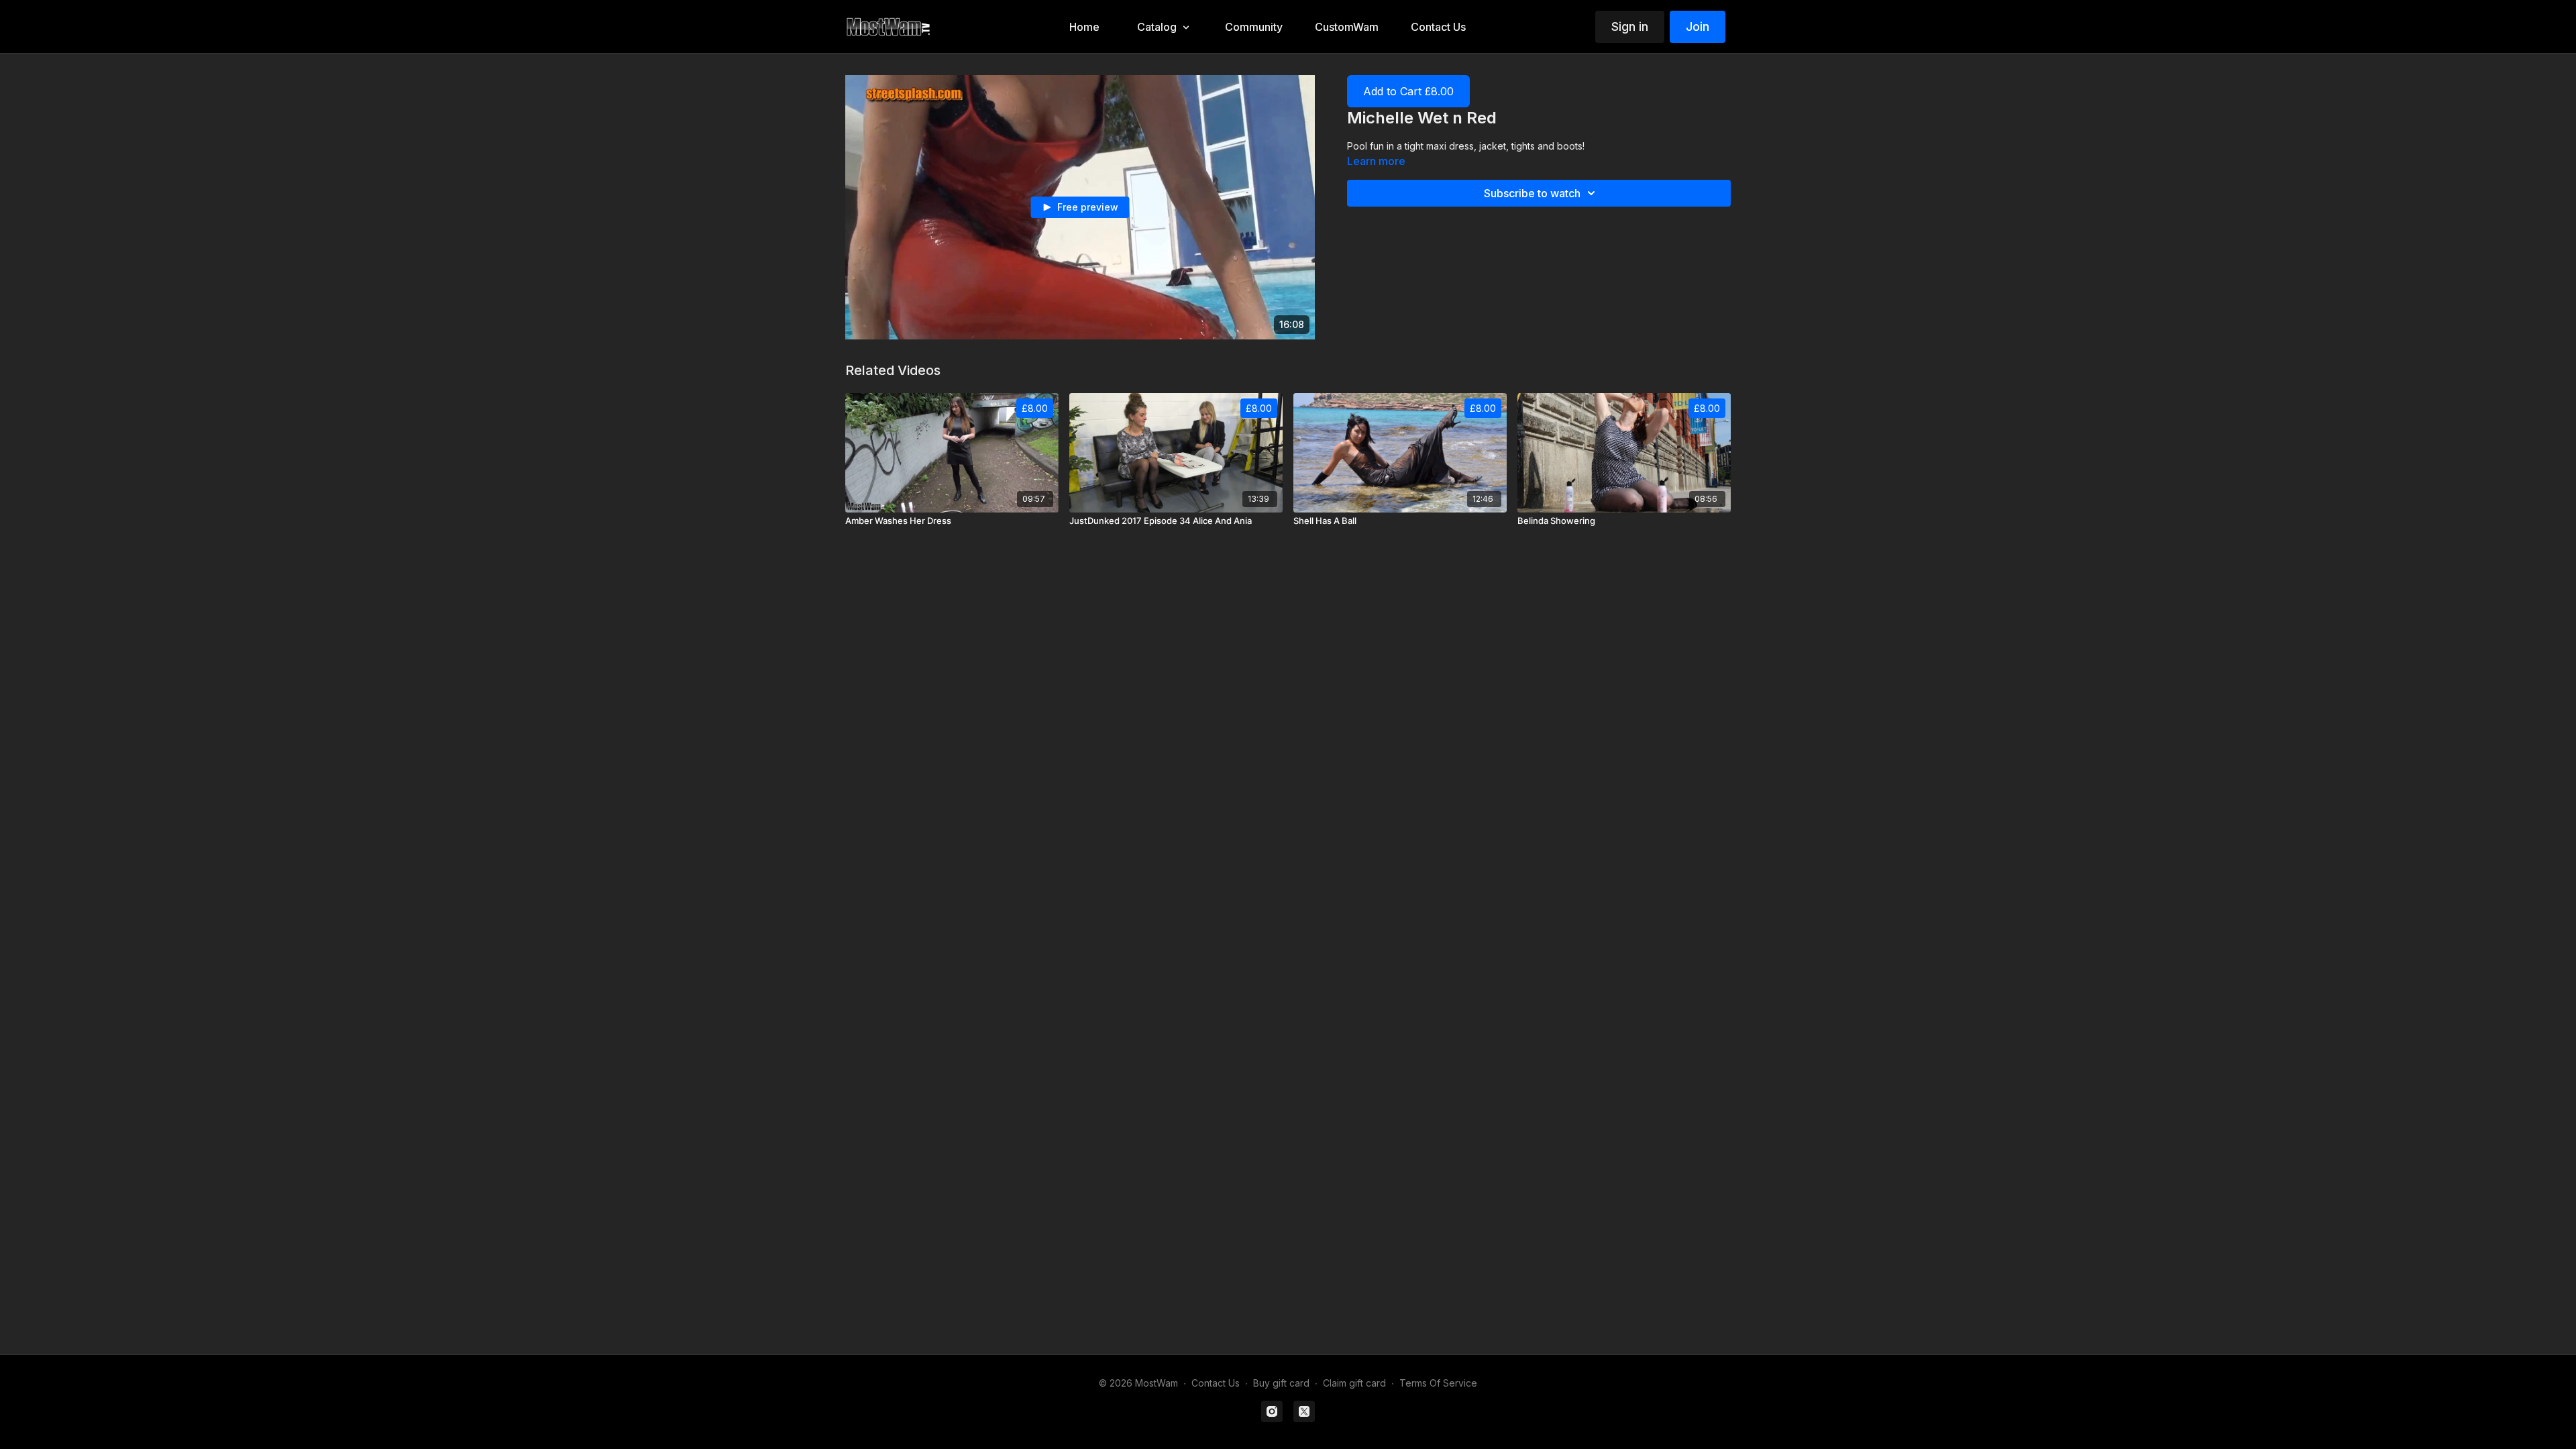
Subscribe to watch (1532, 193)
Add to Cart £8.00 (1408, 91)
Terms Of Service (1438, 1383)
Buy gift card (1281, 1383)
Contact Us (1216, 1383)
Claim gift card (1354, 1383)
